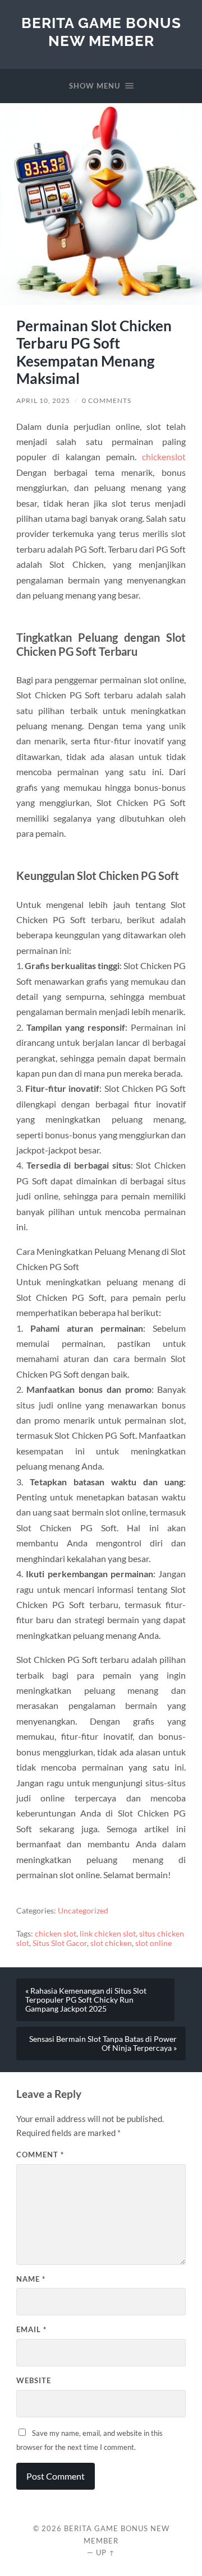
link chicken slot (108, 1934)
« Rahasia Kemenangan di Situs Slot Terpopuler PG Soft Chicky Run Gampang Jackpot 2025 (86, 2000)
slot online (153, 1943)
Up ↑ (105, 2552)
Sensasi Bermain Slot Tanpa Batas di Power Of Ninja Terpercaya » (103, 2044)
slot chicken (111, 1943)
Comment (40, 2155)
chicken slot (56, 1934)
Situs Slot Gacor (60, 1943)
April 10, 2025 (43, 400)
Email (31, 2329)
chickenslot (164, 457)
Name (31, 2279)
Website (34, 2380)
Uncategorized (83, 1911)
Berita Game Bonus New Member (101, 32)
